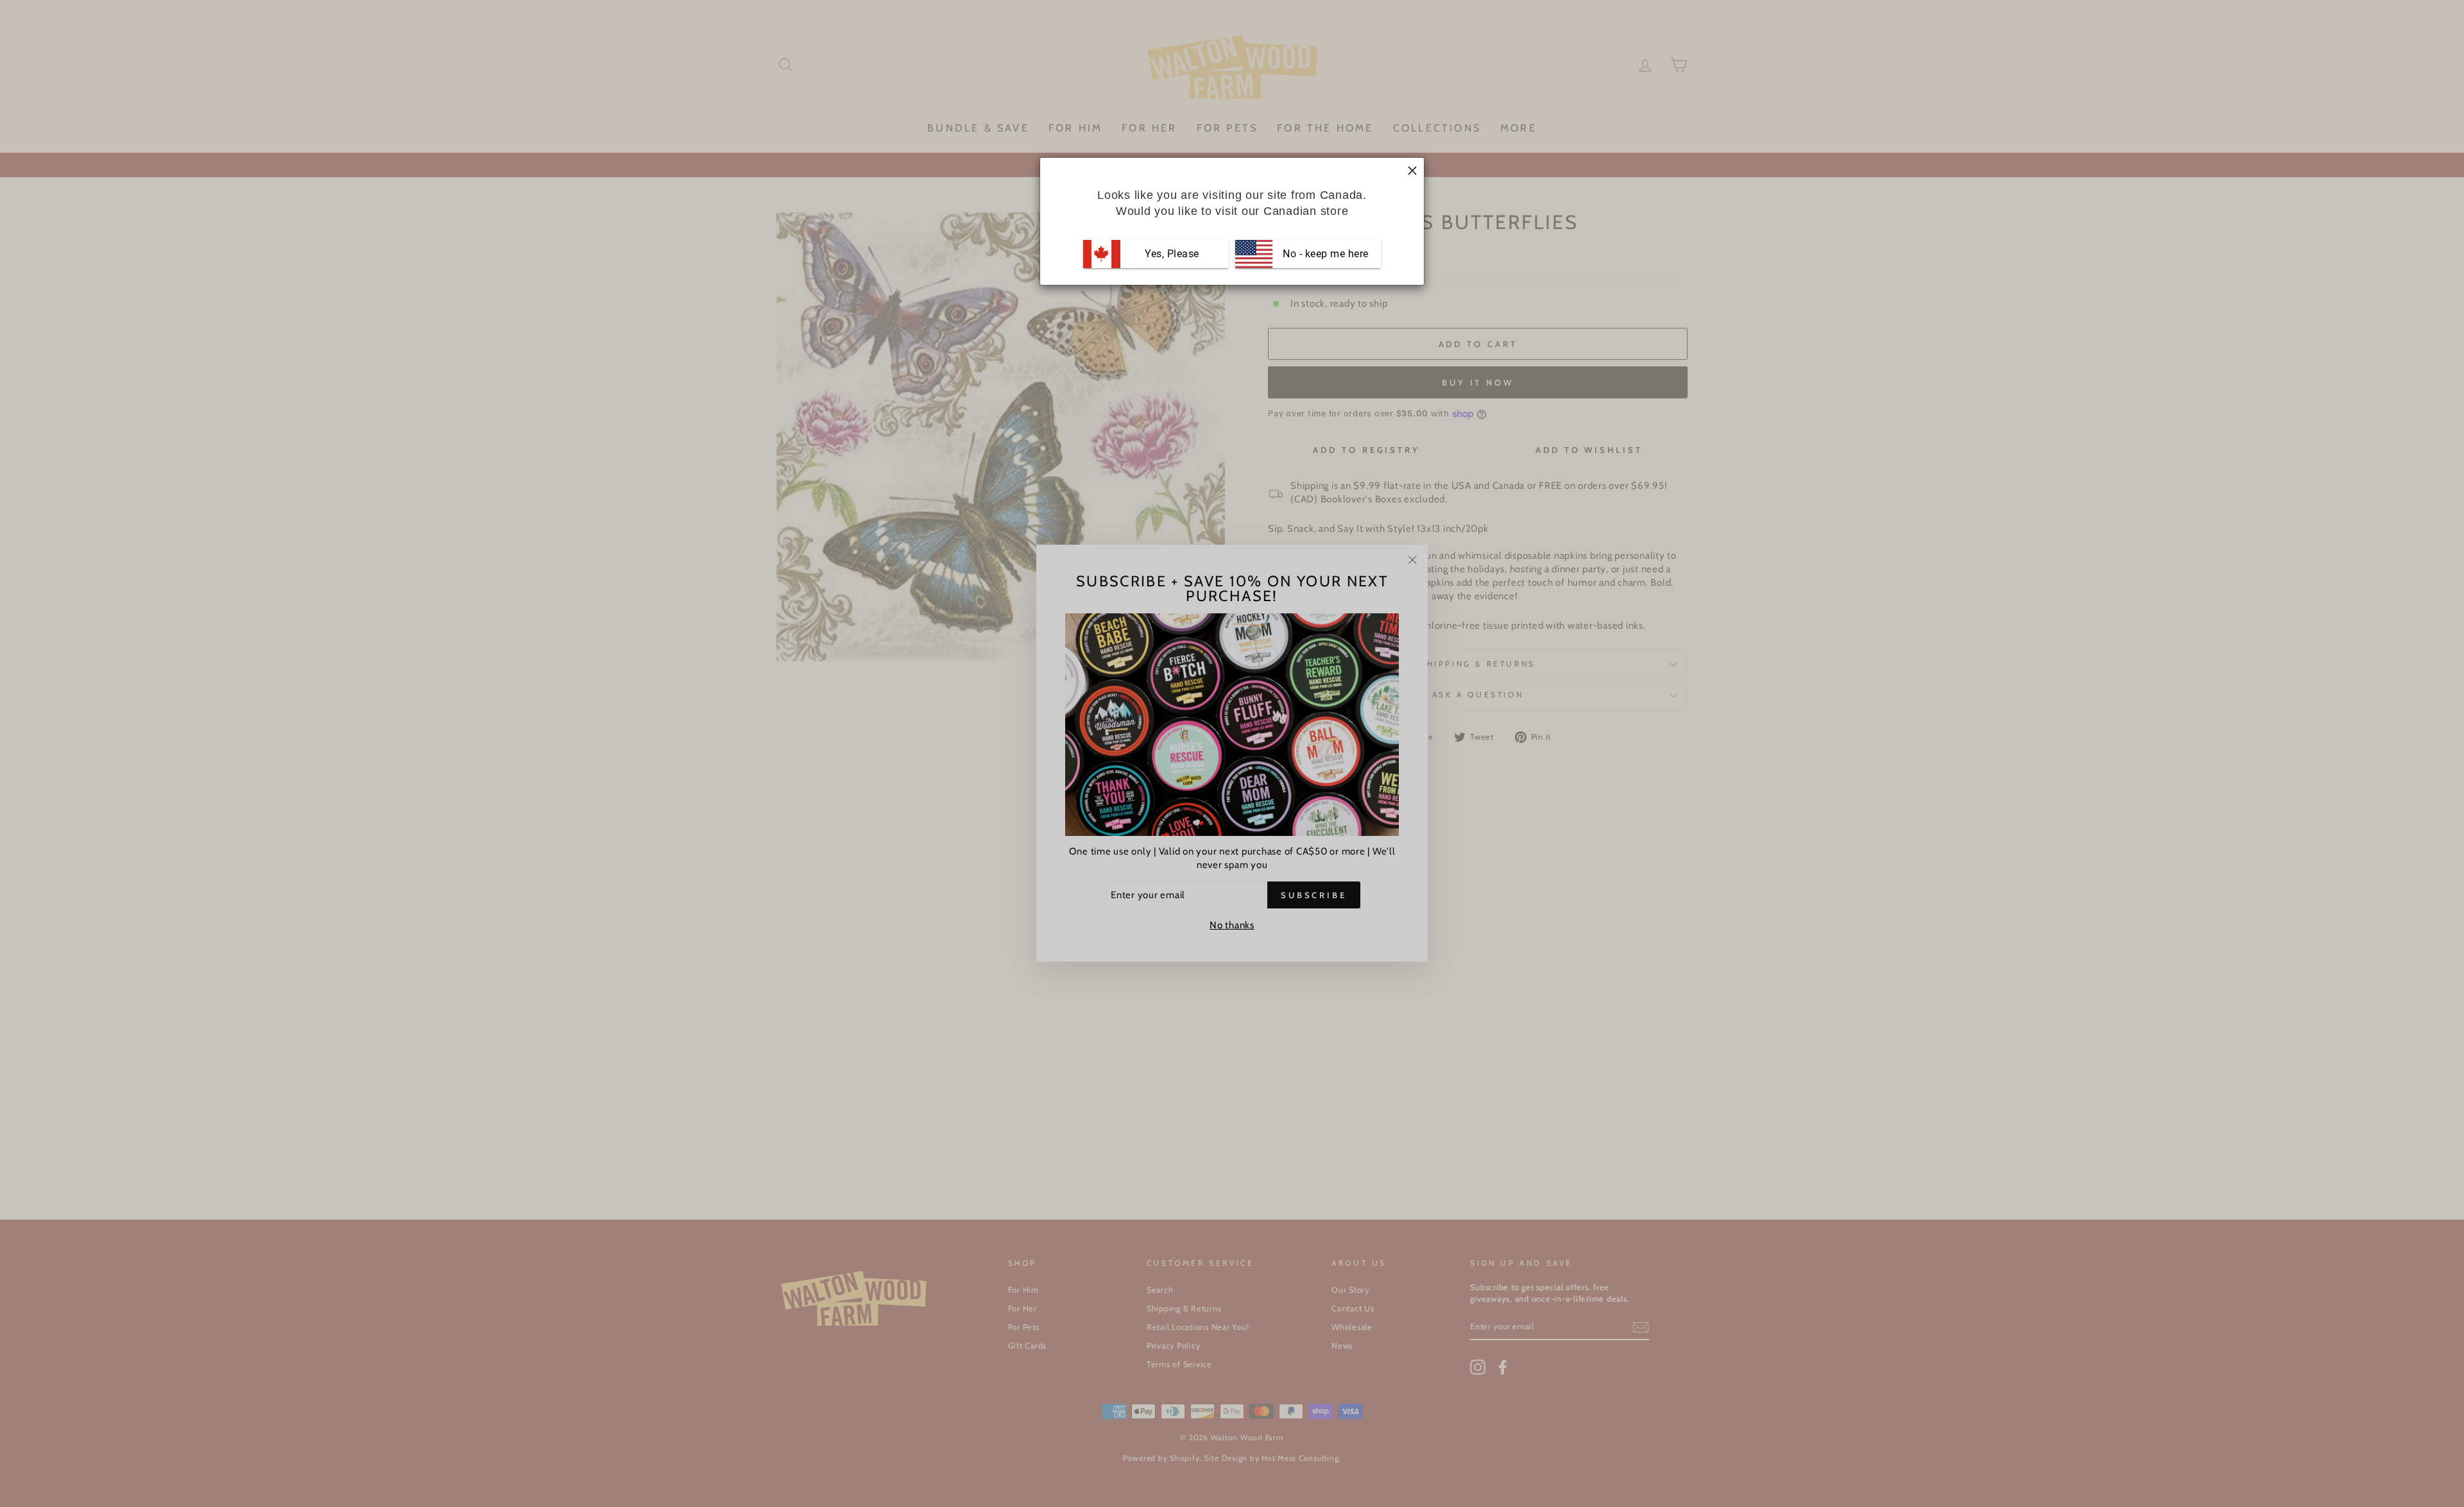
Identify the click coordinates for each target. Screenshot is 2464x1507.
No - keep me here (1324, 254)
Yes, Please (1172, 254)
